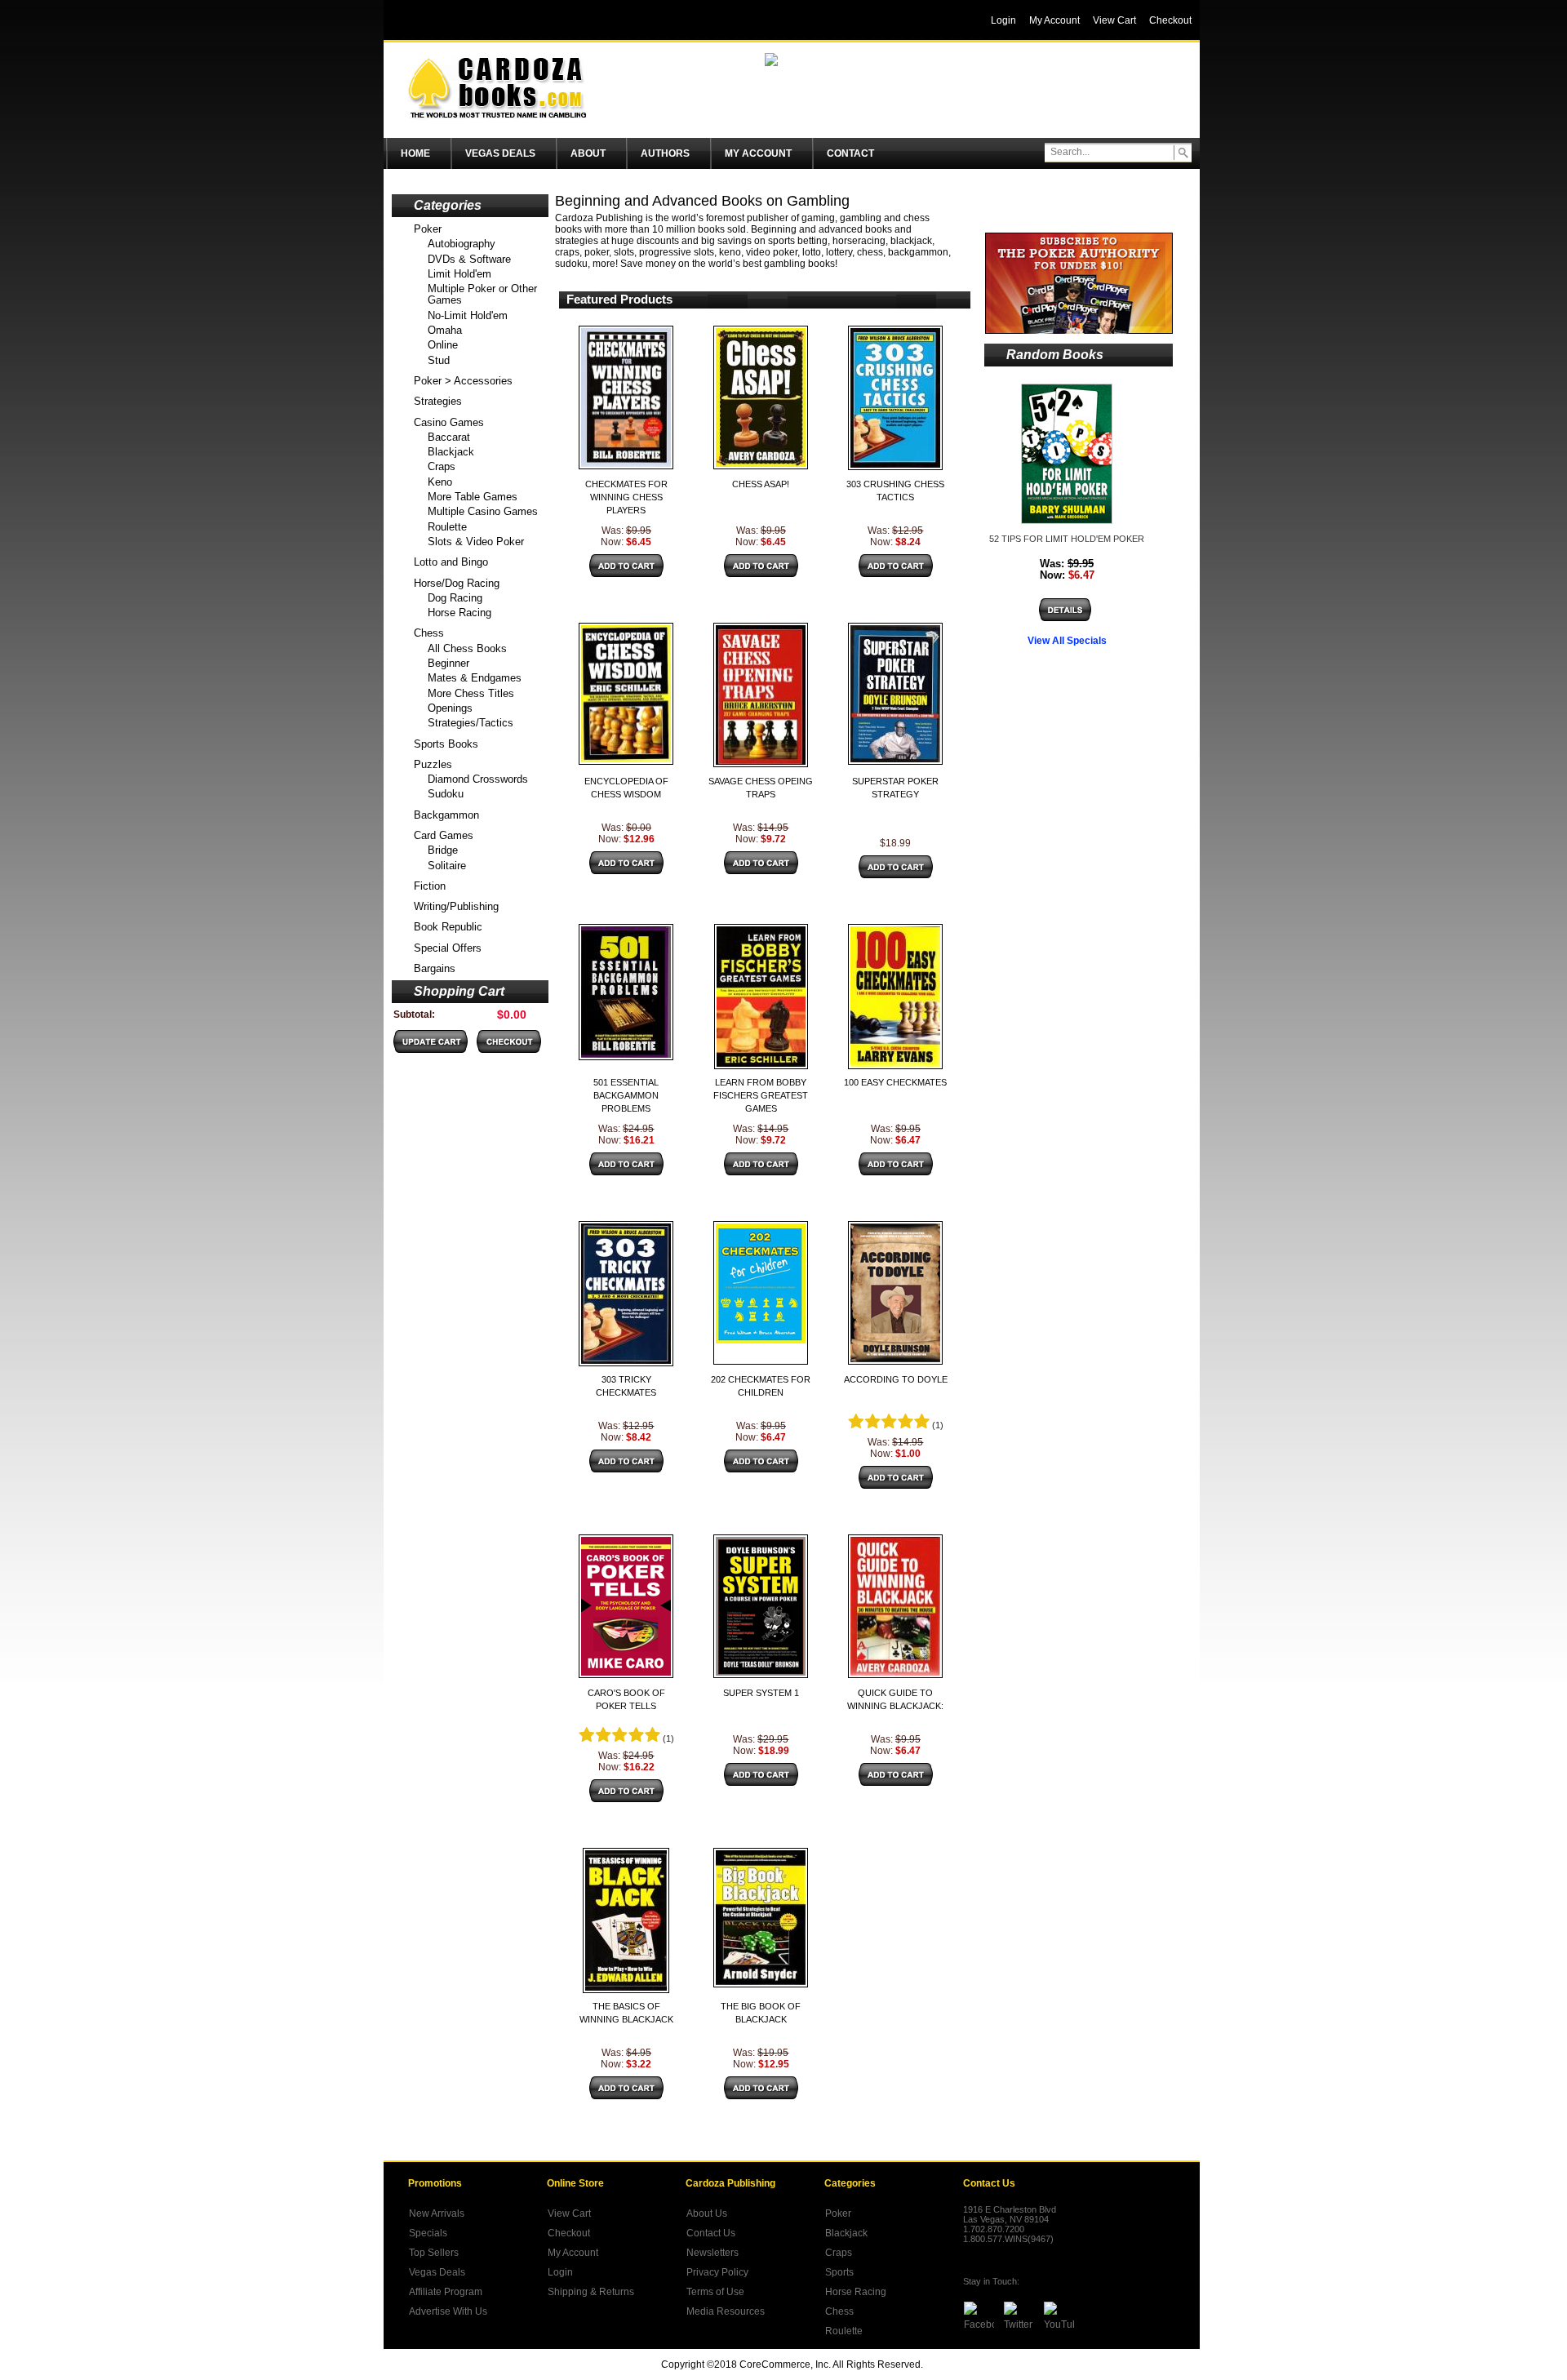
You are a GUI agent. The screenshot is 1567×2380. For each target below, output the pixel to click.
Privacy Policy (717, 2272)
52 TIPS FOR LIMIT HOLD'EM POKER (1067, 539)
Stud (439, 360)
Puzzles (433, 764)
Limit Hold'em (459, 274)
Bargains (435, 968)
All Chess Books (467, 648)
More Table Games (473, 497)
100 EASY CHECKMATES (895, 1082)
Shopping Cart (459, 991)
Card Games (444, 835)
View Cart (569, 2213)
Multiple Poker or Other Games (482, 294)
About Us (707, 2213)
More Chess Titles (471, 693)
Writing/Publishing (456, 906)
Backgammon (446, 815)
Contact (850, 153)
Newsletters (712, 2253)
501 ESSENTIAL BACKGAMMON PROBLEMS (626, 1095)
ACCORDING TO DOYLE (896, 1379)
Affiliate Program (446, 2292)
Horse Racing (459, 613)
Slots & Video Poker (476, 542)
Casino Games (449, 422)
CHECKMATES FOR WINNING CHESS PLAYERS (626, 497)
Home (415, 153)
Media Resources (726, 2311)
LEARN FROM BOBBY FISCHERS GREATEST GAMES (761, 1095)
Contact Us (711, 2233)
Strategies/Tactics (471, 723)
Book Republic (448, 927)
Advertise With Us (448, 2311)
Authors (665, 153)
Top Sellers (434, 2253)
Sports (839, 2272)
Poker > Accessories (463, 381)
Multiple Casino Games (483, 511)
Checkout (569, 2233)
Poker (428, 229)
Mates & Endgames (475, 678)
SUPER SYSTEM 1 (761, 1693)
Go (1183, 153)
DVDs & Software (469, 259)
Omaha (445, 330)
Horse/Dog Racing (457, 583)
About (588, 153)
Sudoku (446, 794)
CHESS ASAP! (761, 484)
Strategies (438, 401)
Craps (442, 466)
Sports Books (446, 744)
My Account (758, 153)
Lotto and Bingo (451, 562)
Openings (450, 708)
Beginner (448, 663)
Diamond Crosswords (478, 779)
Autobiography (462, 244)
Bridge (443, 850)
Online (443, 345)
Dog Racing (455, 598)
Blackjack (451, 452)
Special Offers (448, 948)
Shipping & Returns (591, 2292)
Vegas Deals (500, 153)
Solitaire (447, 866)
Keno (440, 482)
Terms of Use (715, 2292)
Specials (428, 2233)
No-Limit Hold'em (468, 315)
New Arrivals (437, 2213)
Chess (429, 633)
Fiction (430, 886)
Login (560, 2272)
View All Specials (1067, 641)
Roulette (447, 527)
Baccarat (449, 437)
